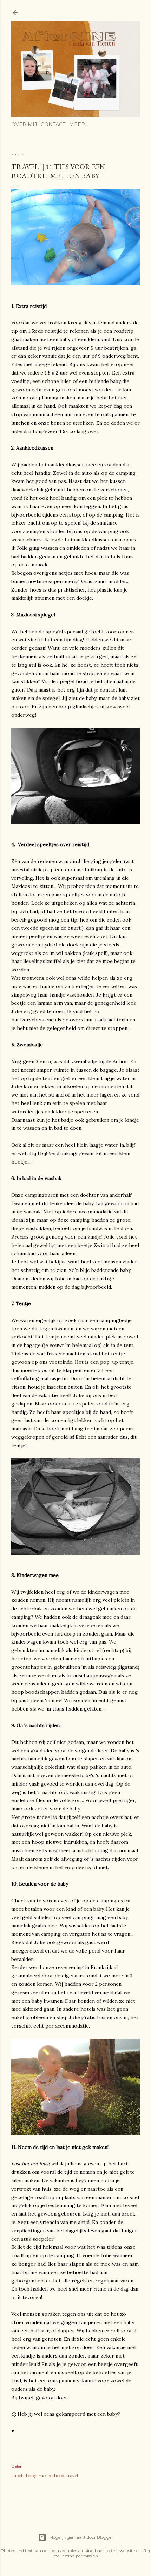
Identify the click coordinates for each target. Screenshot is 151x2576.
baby (31, 2476)
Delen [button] (17, 2466)
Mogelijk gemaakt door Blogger (81, 2537)
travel (72, 2476)
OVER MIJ (24, 124)
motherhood (51, 2476)
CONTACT (53, 124)
